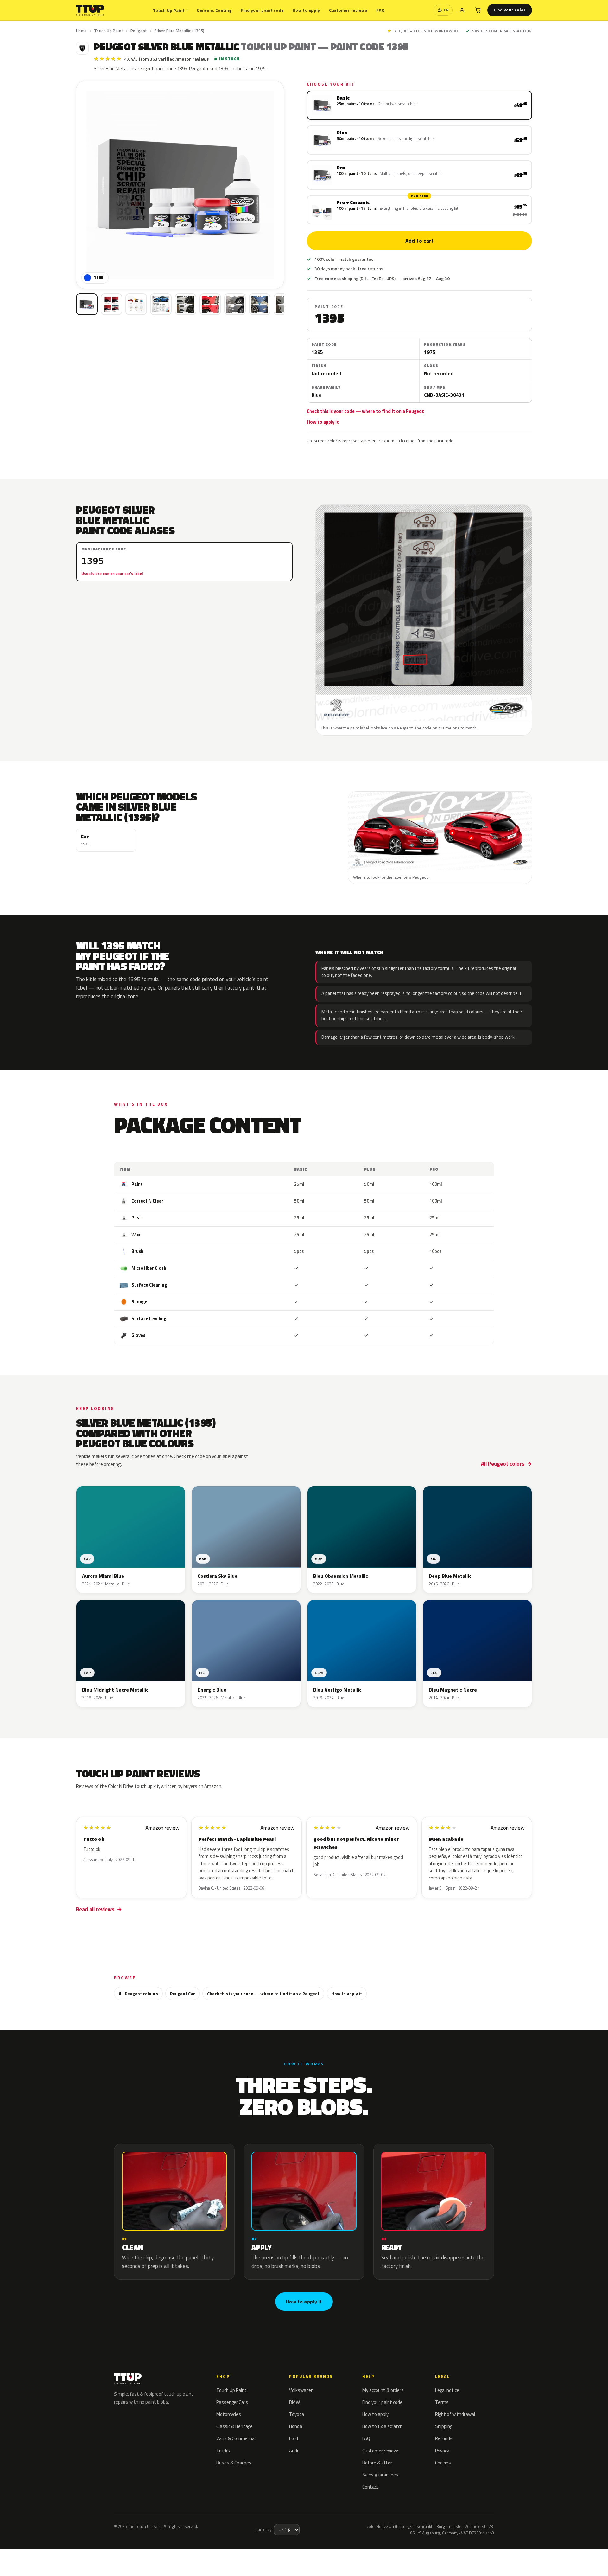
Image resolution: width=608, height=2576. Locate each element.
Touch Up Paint (170, 10)
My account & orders (383, 2390)
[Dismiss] (92, 2555)
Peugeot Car (183, 1993)
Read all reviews (95, 1909)
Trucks (223, 2451)
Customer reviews (348, 10)
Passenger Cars (232, 2402)
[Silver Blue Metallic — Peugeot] (111, 304)
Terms (442, 2402)
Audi (294, 2451)
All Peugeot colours (138, 1993)
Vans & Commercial (236, 2438)
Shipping (444, 2426)
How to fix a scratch (382, 2426)
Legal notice (447, 2390)
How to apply (306, 10)
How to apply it (323, 422)
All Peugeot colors (503, 1464)
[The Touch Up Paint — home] (90, 10)
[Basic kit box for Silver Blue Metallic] (87, 304)
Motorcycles (229, 2414)
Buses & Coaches (234, 2463)
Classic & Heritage (234, 2426)
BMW (294, 2402)
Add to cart (419, 241)
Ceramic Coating (214, 10)
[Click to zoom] (180, 185)
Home (82, 31)
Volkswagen (301, 2390)
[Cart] (478, 10)
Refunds (444, 2438)
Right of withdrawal (455, 2414)
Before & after (377, 2463)
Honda (296, 2426)
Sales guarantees (380, 2475)
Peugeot (139, 31)
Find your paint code (262, 10)
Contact (370, 2487)
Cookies (443, 2463)
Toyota (297, 2414)
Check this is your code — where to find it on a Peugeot (365, 411)
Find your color (510, 10)
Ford (294, 2438)
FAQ (380, 10)
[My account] (462, 10)
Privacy (442, 2451)
